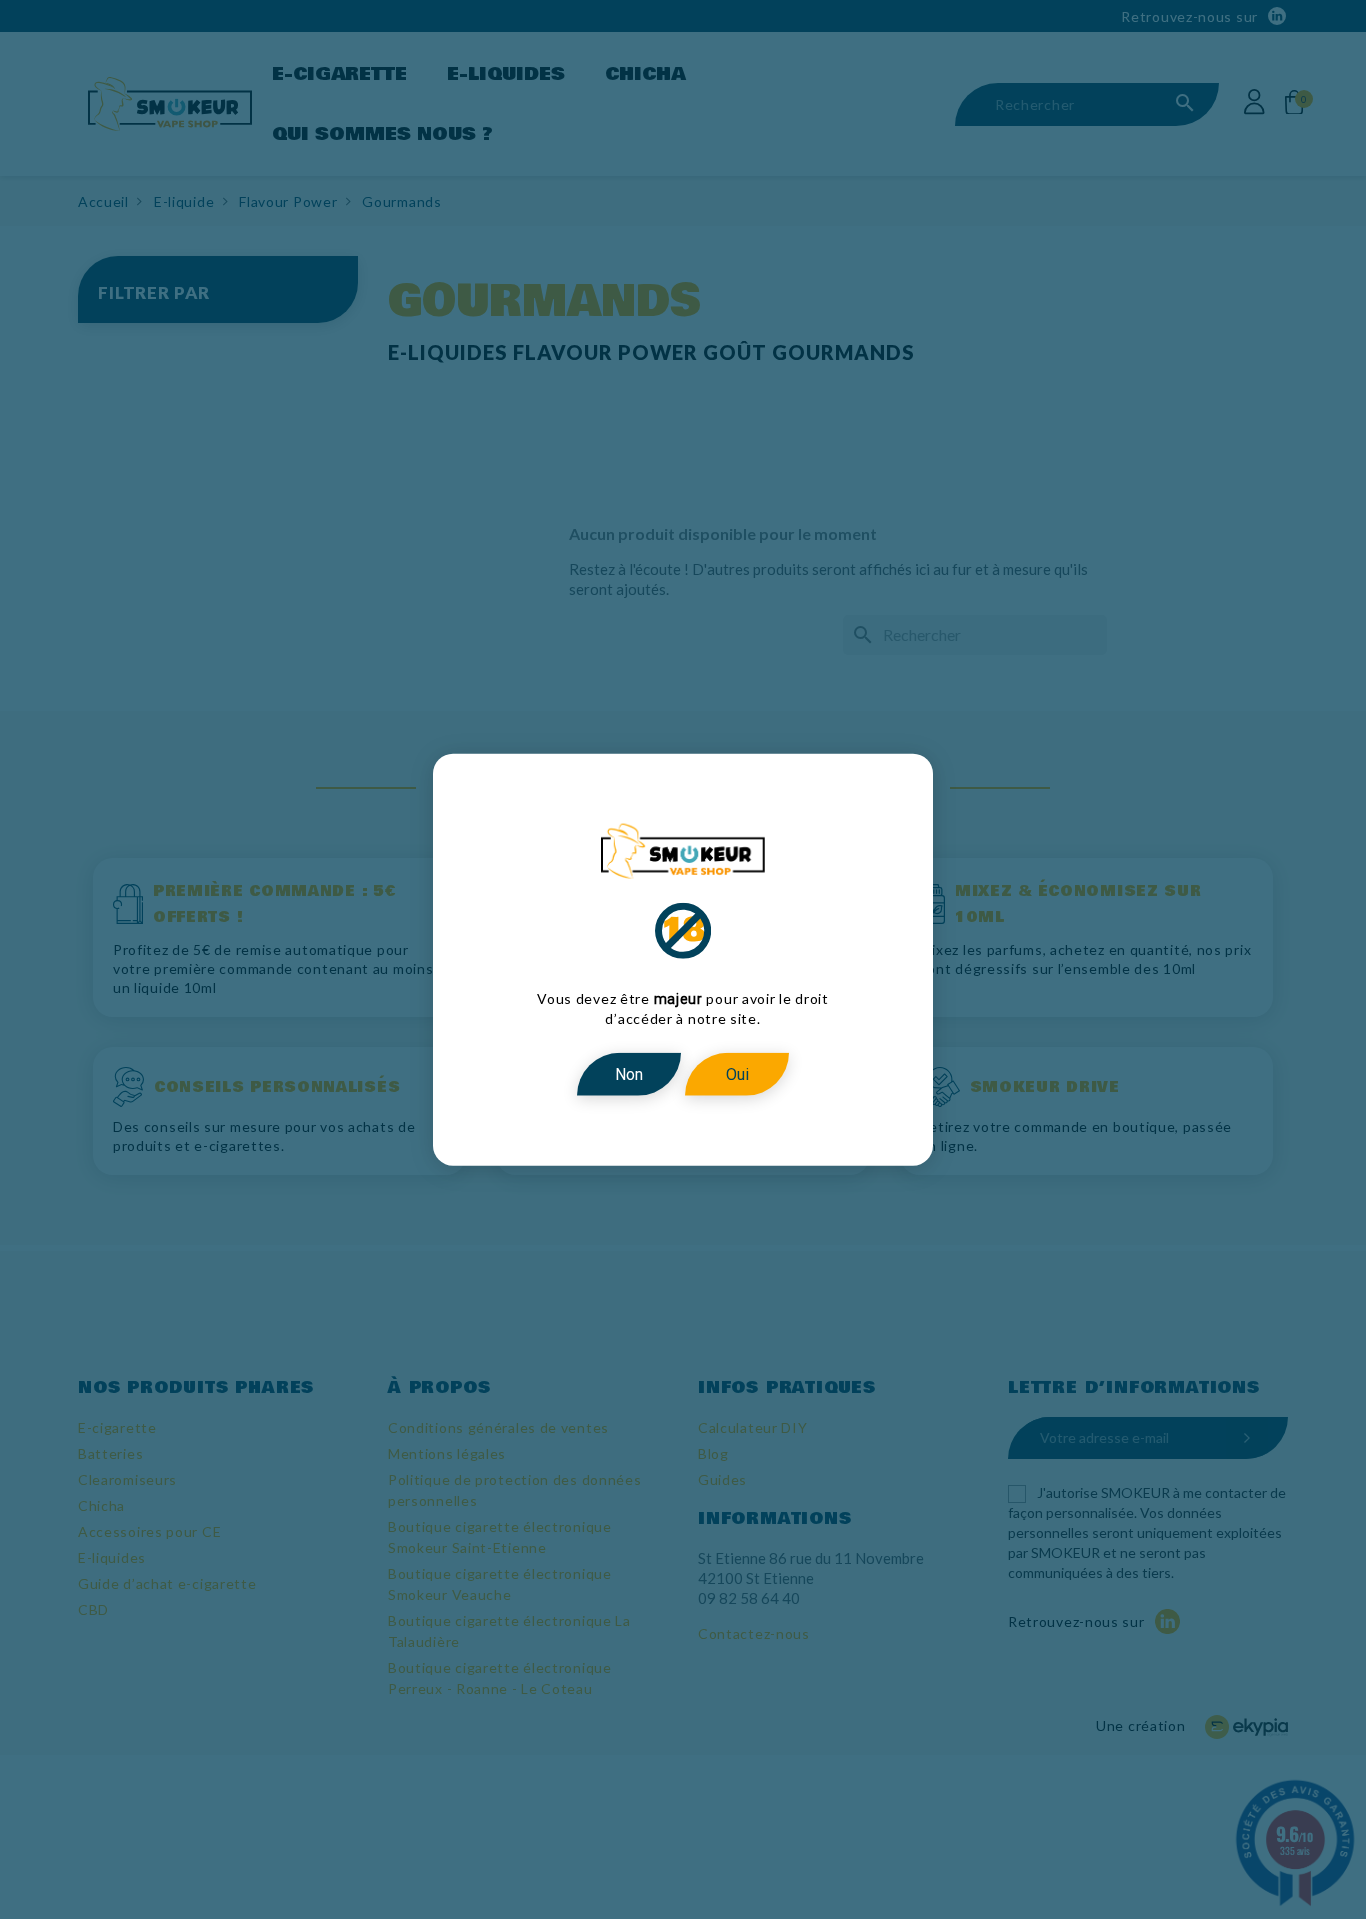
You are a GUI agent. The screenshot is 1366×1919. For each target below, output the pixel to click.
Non (629, 1073)
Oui (737, 1073)
